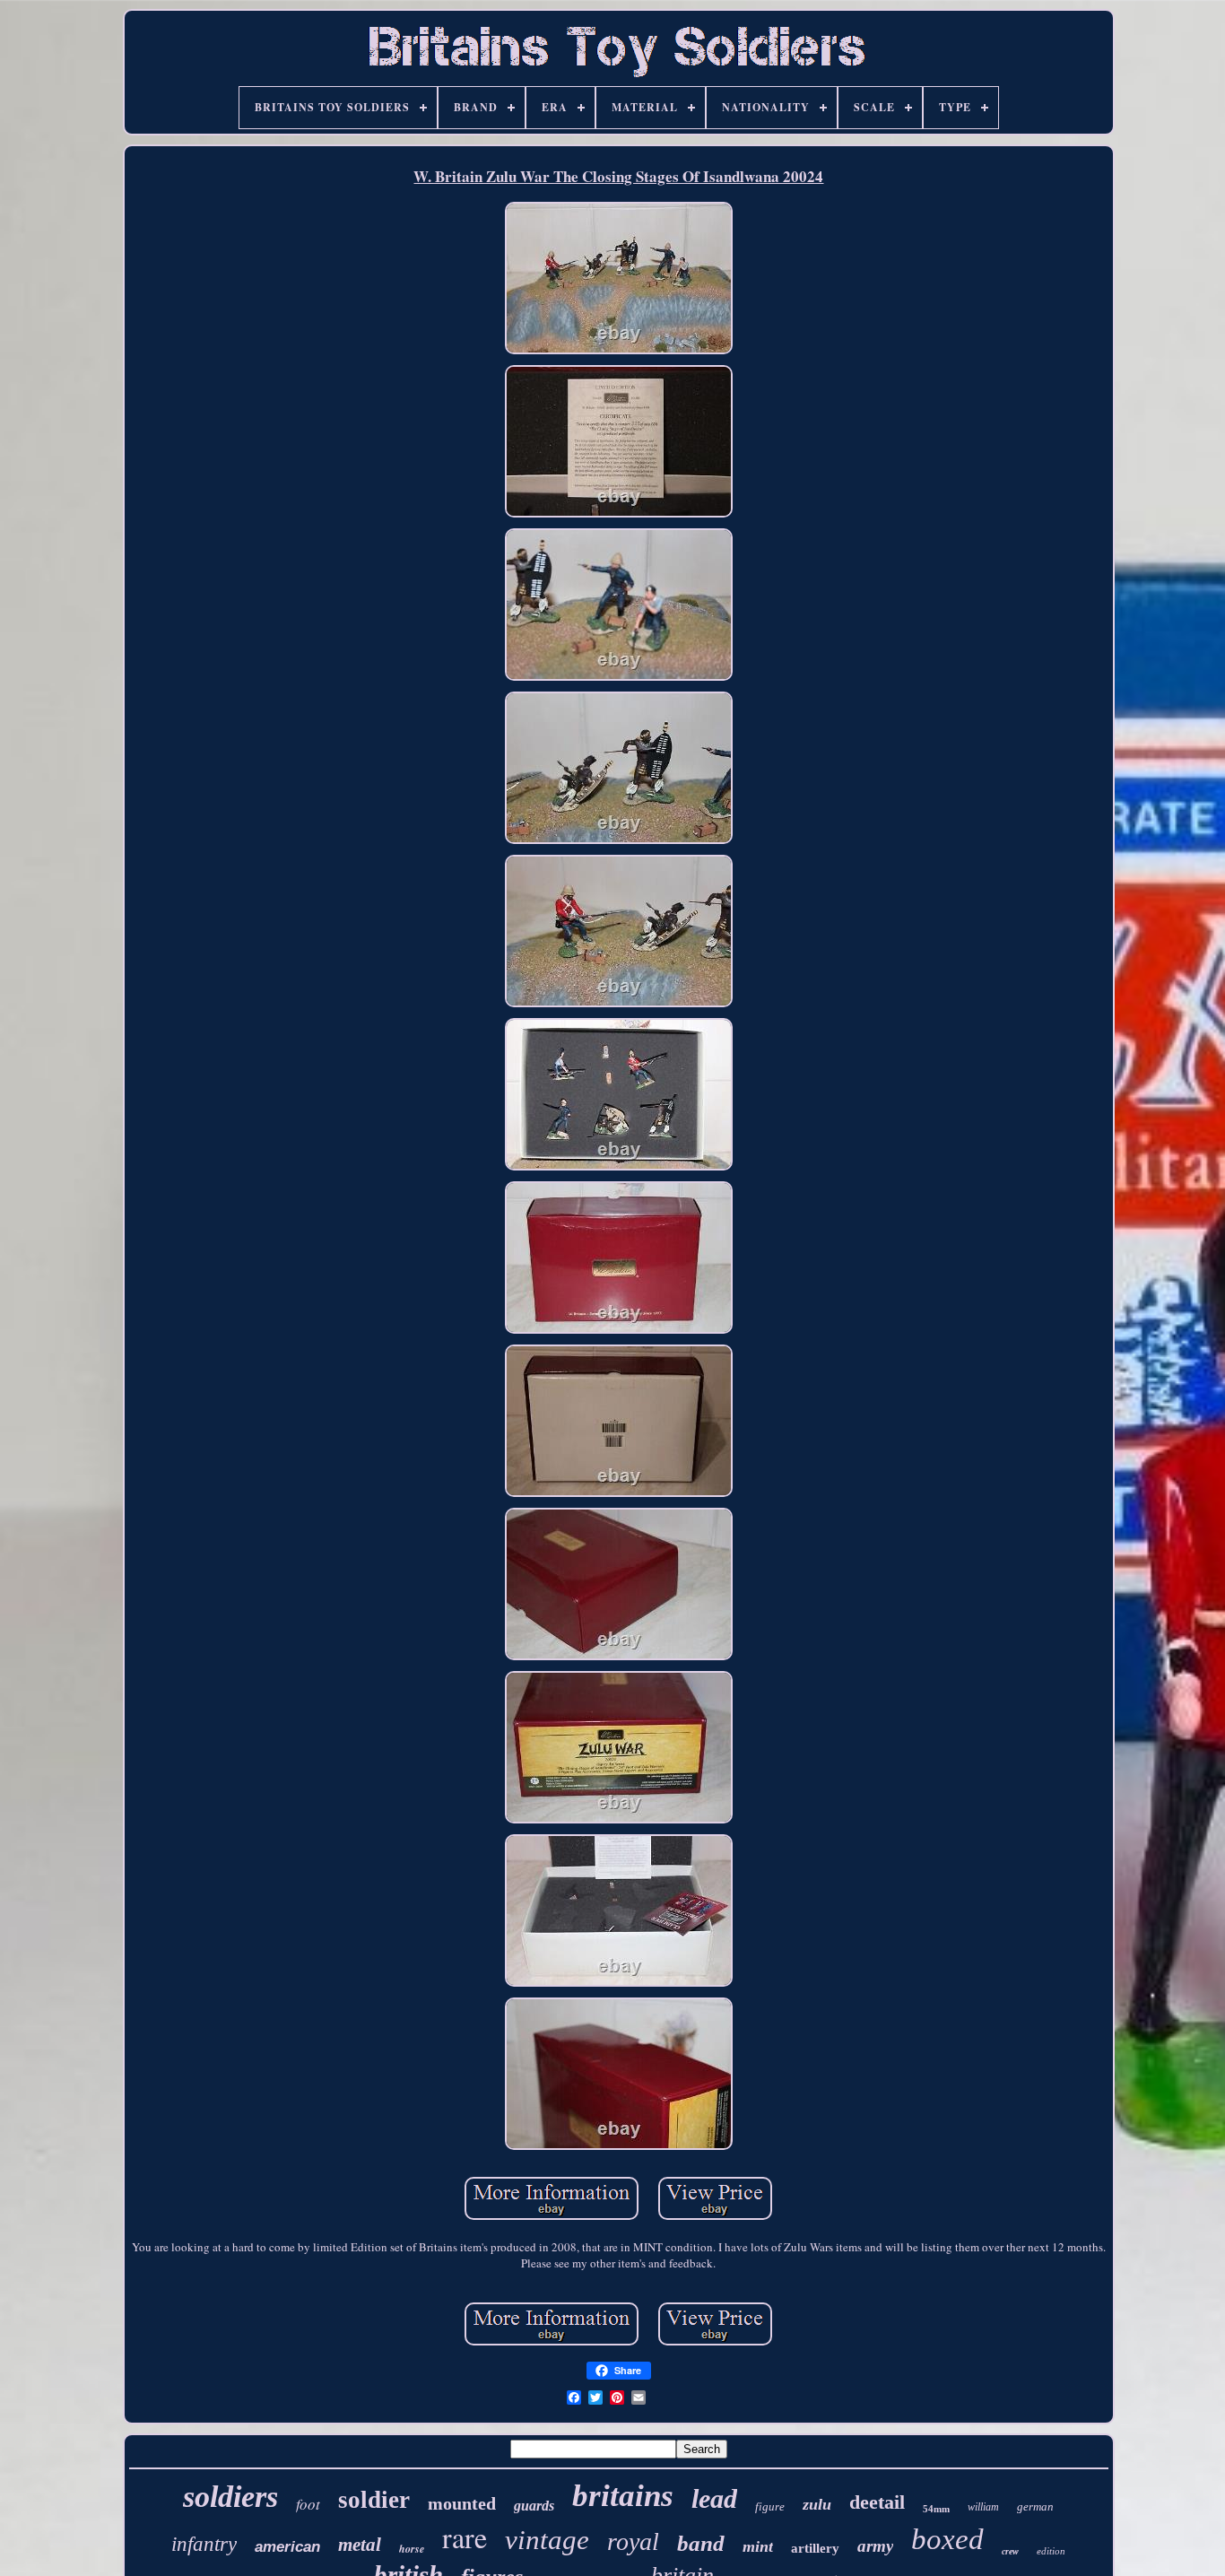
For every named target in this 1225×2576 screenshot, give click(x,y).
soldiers (230, 2497)
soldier (374, 2500)
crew (1010, 2551)
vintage (547, 2540)
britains (623, 2496)
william (983, 2507)
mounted (462, 2503)
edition (1051, 2551)
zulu (817, 2504)
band (701, 2543)
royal (633, 2541)
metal (360, 2545)
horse (412, 2549)
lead (714, 2498)
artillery (815, 2548)
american (287, 2547)
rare (465, 2537)
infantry (204, 2544)
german (1035, 2506)
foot (308, 2504)
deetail (877, 2502)
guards (534, 2506)
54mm (936, 2509)
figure (770, 2506)
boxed (947, 2539)
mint (758, 2546)
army (875, 2546)
